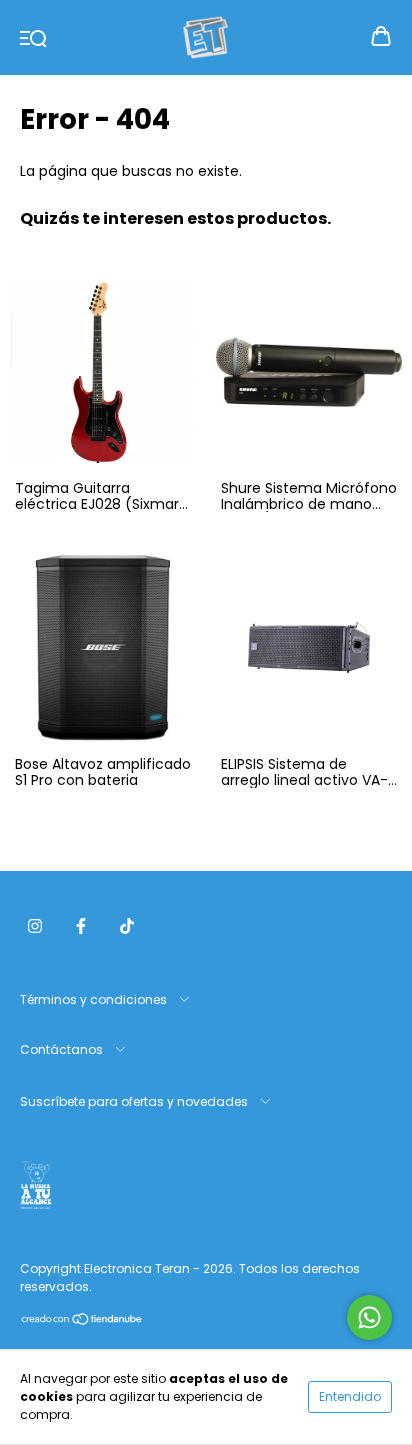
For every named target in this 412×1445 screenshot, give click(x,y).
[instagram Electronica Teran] (35, 926)
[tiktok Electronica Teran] (127, 926)
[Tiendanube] (82, 1321)
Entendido (350, 1396)
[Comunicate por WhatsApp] (369, 1317)
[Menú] (33, 37)
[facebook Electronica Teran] (81, 926)
